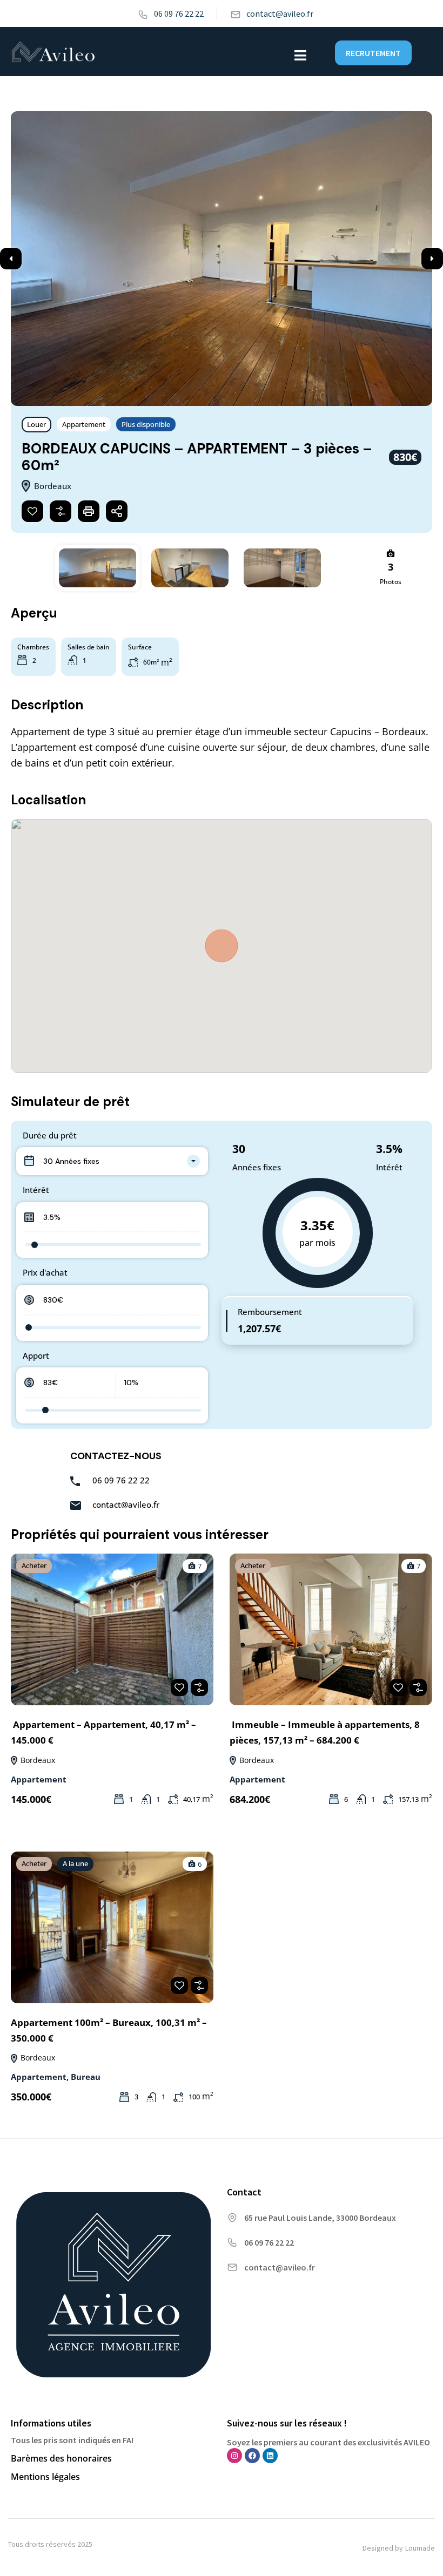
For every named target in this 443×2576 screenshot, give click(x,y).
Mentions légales (45, 2477)
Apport (36, 1355)
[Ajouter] (61, 511)
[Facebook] (252, 2456)
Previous (11, 259)
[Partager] (117, 511)
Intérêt (36, 1190)
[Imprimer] (89, 511)
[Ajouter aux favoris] (32, 511)
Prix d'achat (45, 1272)
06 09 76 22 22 (179, 13)
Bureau (86, 2077)
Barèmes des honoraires (61, 2458)
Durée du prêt (50, 1135)
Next (432, 259)
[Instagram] (234, 2456)
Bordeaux (37, 1760)
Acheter (34, 1565)
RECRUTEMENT (373, 53)
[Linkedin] (270, 2456)
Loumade (420, 2548)
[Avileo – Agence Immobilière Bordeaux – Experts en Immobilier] (53, 54)
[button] (300, 55)
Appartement (84, 424)
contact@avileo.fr (280, 13)
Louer (36, 424)
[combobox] (112, 1161)
